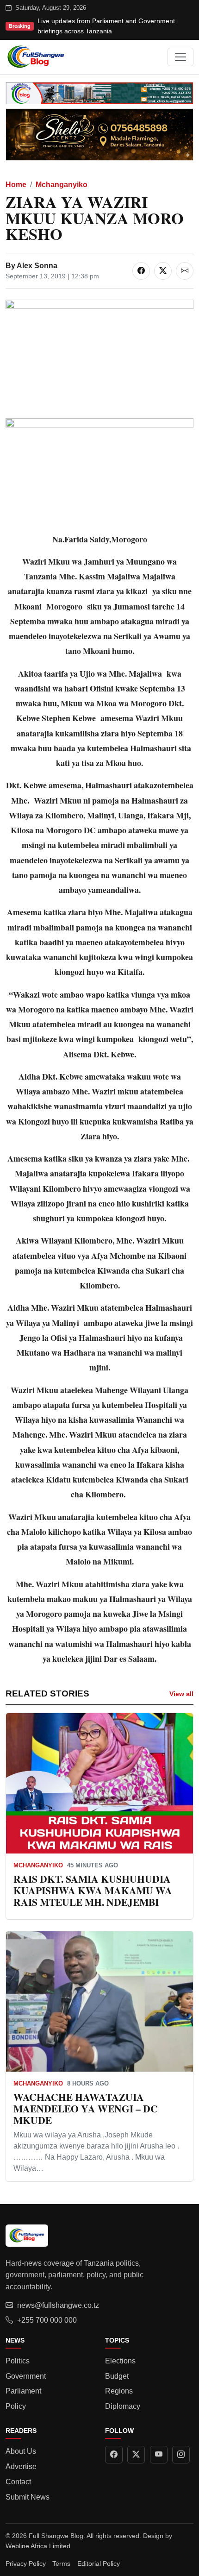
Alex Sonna (37, 266)
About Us (21, 2451)
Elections (120, 2361)
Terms (61, 2563)
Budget (117, 2376)
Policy (16, 2406)
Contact (18, 2482)
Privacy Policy (26, 2563)
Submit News (28, 2497)
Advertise (21, 2466)
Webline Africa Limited (38, 2546)
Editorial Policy (99, 2563)
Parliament (23, 2391)
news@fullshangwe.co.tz (58, 2305)
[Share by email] (185, 271)
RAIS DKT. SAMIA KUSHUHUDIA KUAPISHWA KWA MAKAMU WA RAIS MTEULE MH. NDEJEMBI (93, 1890)
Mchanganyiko (62, 185)
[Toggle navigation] (180, 57)
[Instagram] (181, 2455)
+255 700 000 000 (47, 2320)
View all (181, 1694)
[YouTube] (159, 2455)
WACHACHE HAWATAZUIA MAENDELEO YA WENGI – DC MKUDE (86, 2108)
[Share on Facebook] (141, 271)
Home (16, 185)
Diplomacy (123, 2406)
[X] (136, 2455)
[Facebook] (114, 2455)
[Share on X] (163, 271)
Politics (18, 2361)
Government (26, 2376)
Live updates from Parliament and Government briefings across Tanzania (106, 26)
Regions (119, 2391)
